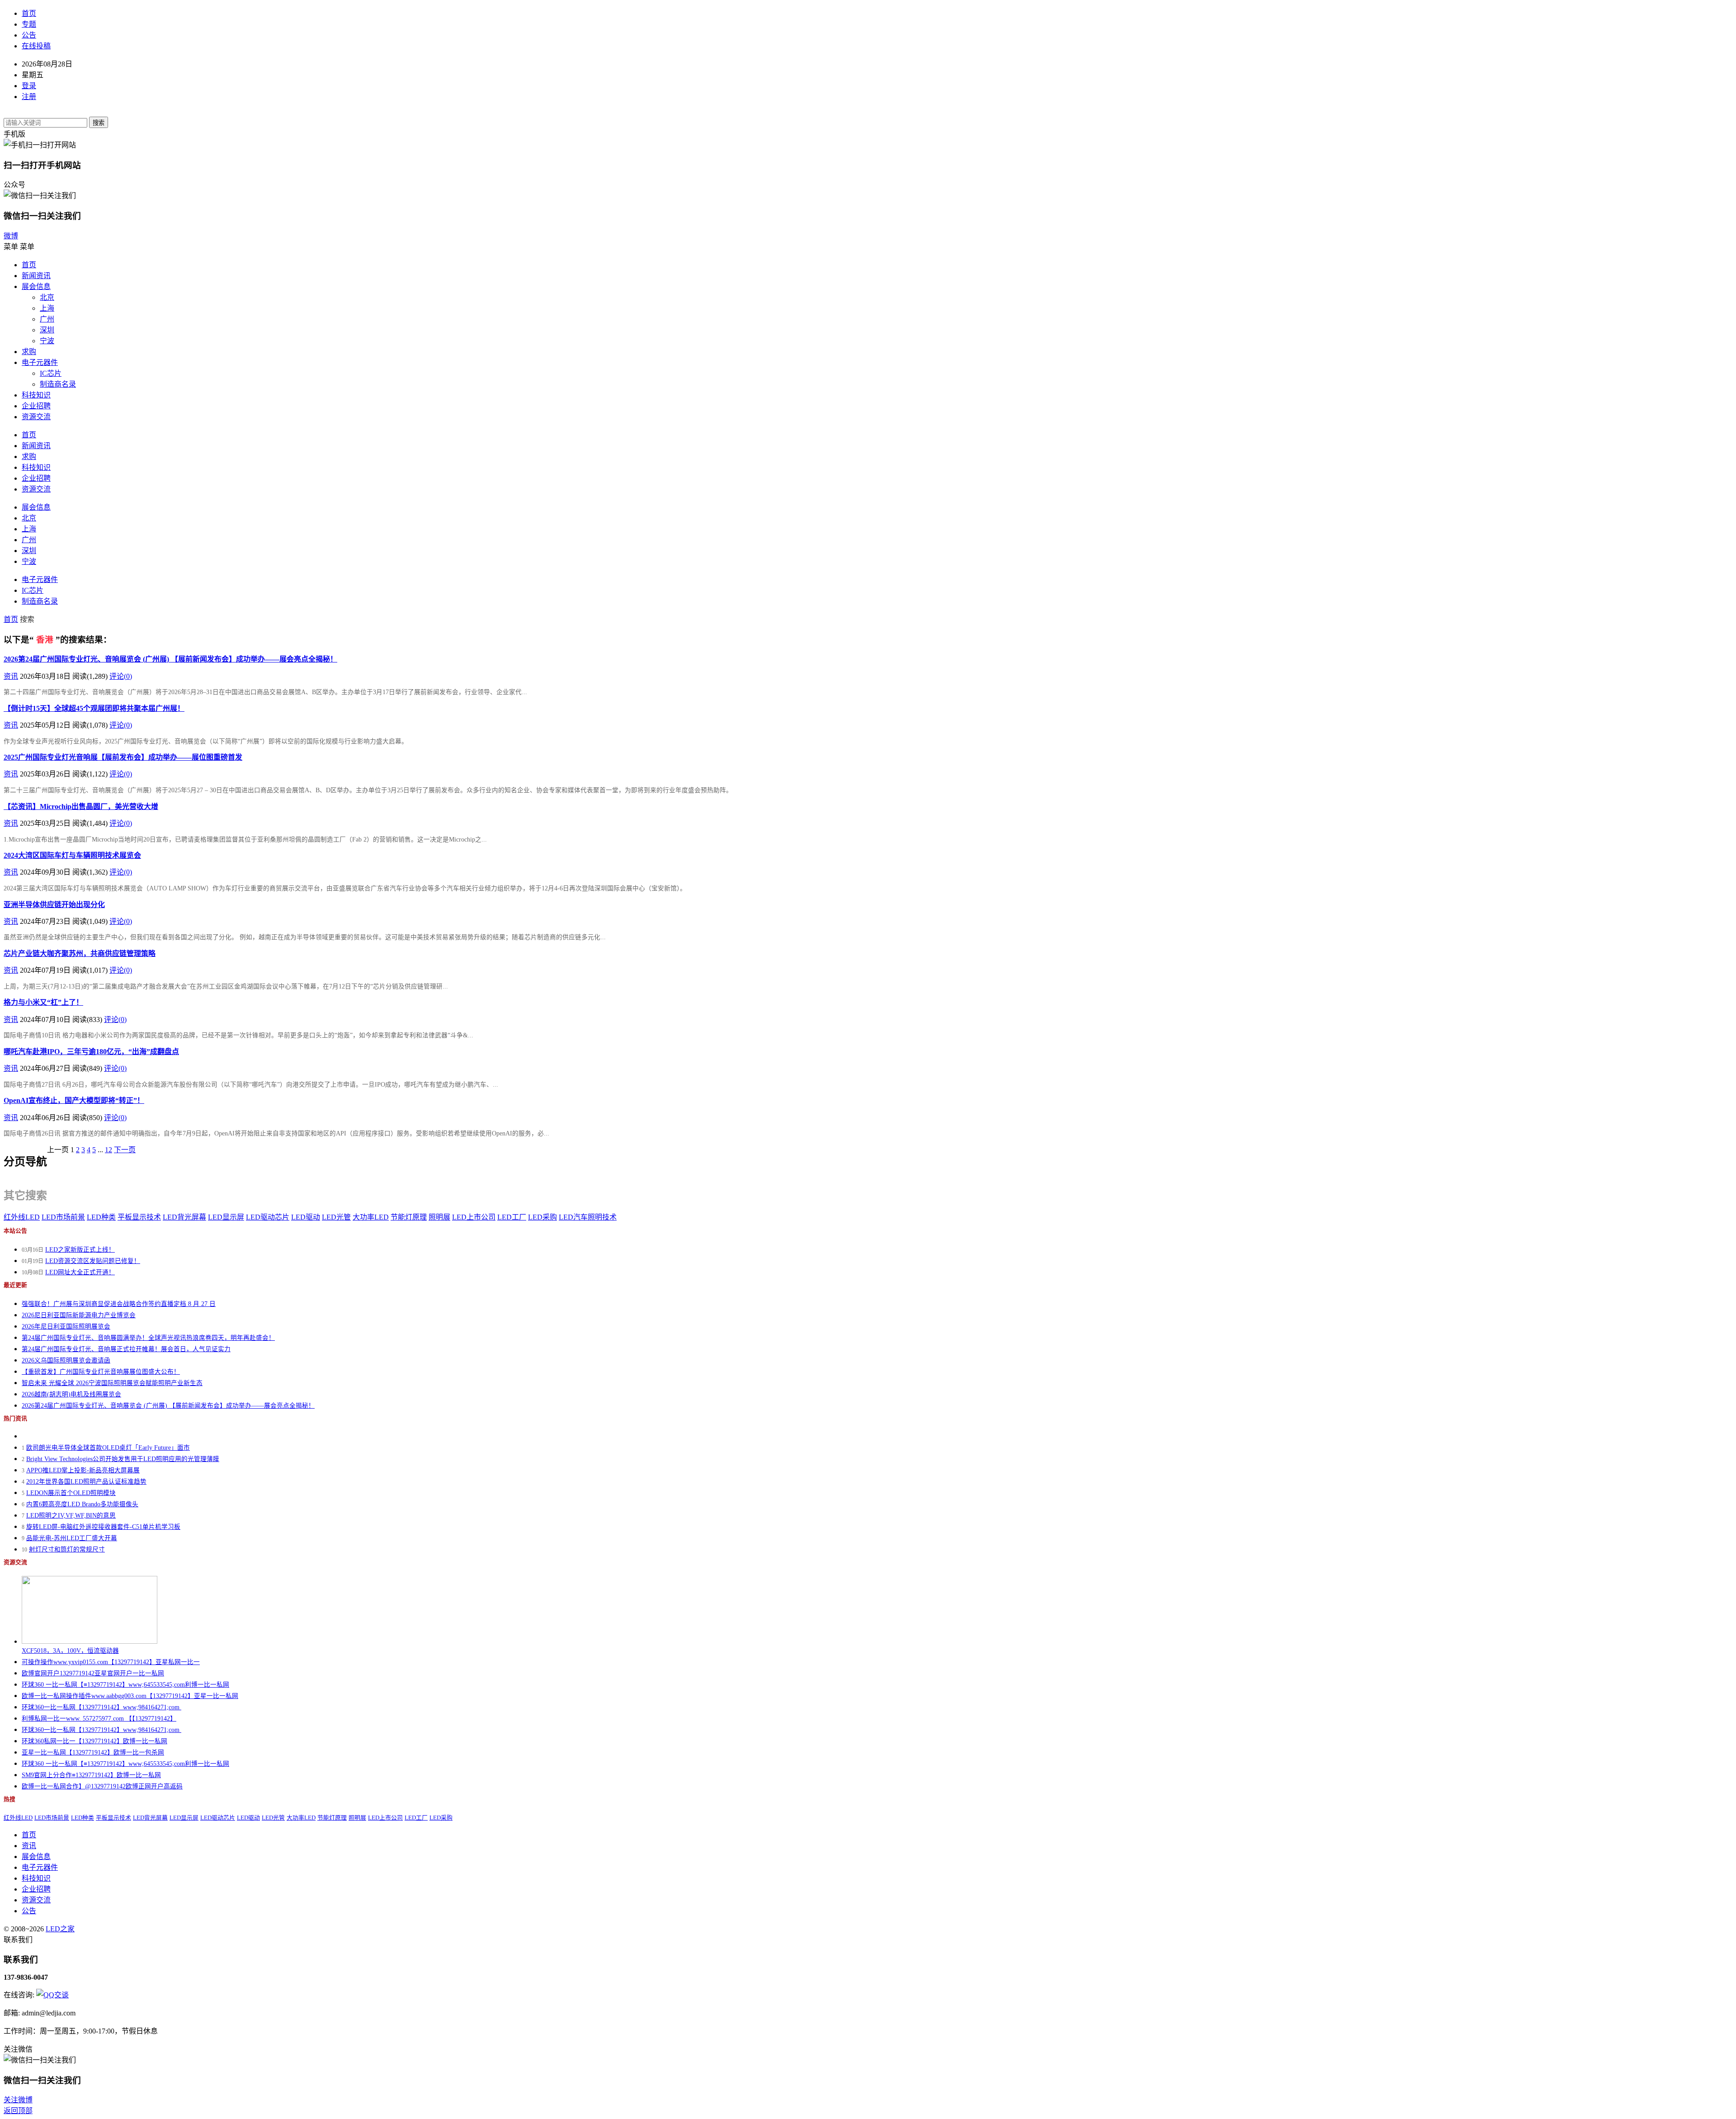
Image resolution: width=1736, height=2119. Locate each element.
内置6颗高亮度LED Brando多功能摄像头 (82, 1504)
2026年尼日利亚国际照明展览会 (66, 1327)
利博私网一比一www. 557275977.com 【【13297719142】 (99, 1719)
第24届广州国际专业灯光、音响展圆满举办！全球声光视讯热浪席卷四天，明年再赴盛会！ (148, 1338)
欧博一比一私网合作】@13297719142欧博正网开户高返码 (102, 1786)
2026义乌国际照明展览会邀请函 (66, 1360)
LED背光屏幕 (184, 1217)
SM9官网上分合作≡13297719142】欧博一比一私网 (91, 1775)
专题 (29, 24)
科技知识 (36, 395)
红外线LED (22, 1217)
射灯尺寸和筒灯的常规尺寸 (67, 1549)
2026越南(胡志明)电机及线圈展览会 (71, 1394)
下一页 (125, 1150)
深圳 (47, 330)
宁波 (47, 341)
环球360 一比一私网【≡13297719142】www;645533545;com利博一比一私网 (125, 1685)
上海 (47, 308)
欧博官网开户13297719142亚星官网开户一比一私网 (93, 1673)
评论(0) (121, 676)
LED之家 (60, 1929)
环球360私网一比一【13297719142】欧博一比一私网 (94, 1741)
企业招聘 (36, 406)
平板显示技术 (139, 1217)
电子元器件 (40, 362)
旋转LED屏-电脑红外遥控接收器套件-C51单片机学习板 (103, 1527)
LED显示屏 (226, 1217)
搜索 (99, 123)
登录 (29, 86)
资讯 (11, 676)
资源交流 (36, 417)
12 (108, 1150)
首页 (29, 13)
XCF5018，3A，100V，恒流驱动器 (70, 1651)
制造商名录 (58, 384)
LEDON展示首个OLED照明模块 (71, 1493)
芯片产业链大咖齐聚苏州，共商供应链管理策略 (80, 953)
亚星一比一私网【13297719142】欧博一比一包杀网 (93, 1752)
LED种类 (101, 1217)
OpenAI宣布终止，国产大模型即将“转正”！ (74, 1100)
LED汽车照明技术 (588, 1217)
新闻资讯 (36, 276)
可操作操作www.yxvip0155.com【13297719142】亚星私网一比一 (111, 1662)
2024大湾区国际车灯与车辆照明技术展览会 (72, 855)
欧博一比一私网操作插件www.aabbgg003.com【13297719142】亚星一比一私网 (130, 1696)
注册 (29, 97)
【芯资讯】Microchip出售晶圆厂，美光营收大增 (81, 806)
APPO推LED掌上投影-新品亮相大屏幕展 (83, 1470)
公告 (29, 35)
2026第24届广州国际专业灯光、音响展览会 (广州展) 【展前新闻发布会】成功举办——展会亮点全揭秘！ (170, 659)
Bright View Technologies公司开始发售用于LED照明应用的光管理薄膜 (123, 1459)
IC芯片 (51, 373)
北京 (47, 297)
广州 (47, 319)
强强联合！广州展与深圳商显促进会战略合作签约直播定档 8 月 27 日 (119, 1304)
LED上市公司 (474, 1217)
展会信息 (36, 286)
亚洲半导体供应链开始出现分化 (54, 905)
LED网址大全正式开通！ (80, 1272)
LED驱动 (306, 1217)
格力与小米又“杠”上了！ (43, 1002)
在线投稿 (36, 46)
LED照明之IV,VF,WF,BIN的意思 (71, 1516)
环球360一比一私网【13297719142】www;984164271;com (101, 1707)
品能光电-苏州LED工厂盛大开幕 (72, 1538)
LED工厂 (512, 1217)
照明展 (439, 1217)
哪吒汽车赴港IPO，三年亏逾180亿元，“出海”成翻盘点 (91, 1052)
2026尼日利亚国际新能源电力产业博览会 (79, 1315)
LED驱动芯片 (268, 1217)
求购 (29, 352)
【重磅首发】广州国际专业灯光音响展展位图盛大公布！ (101, 1372)
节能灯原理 (409, 1217)
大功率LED (371, 1217)
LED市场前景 (63, 1217)
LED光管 (336, 1217)
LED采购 (542, 1217)
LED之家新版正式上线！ (80, 1250)
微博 (11, 236)
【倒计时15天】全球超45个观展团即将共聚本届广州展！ (94, 708)
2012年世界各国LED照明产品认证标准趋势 (86, 1482)
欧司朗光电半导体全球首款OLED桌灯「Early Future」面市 (108, 1448)
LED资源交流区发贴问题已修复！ (93, 1261)
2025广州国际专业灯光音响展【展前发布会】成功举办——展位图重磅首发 (123, 757)
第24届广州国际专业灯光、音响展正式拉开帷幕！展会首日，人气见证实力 (126, 1349)
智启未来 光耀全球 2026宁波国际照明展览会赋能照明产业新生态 (112, 1383)
